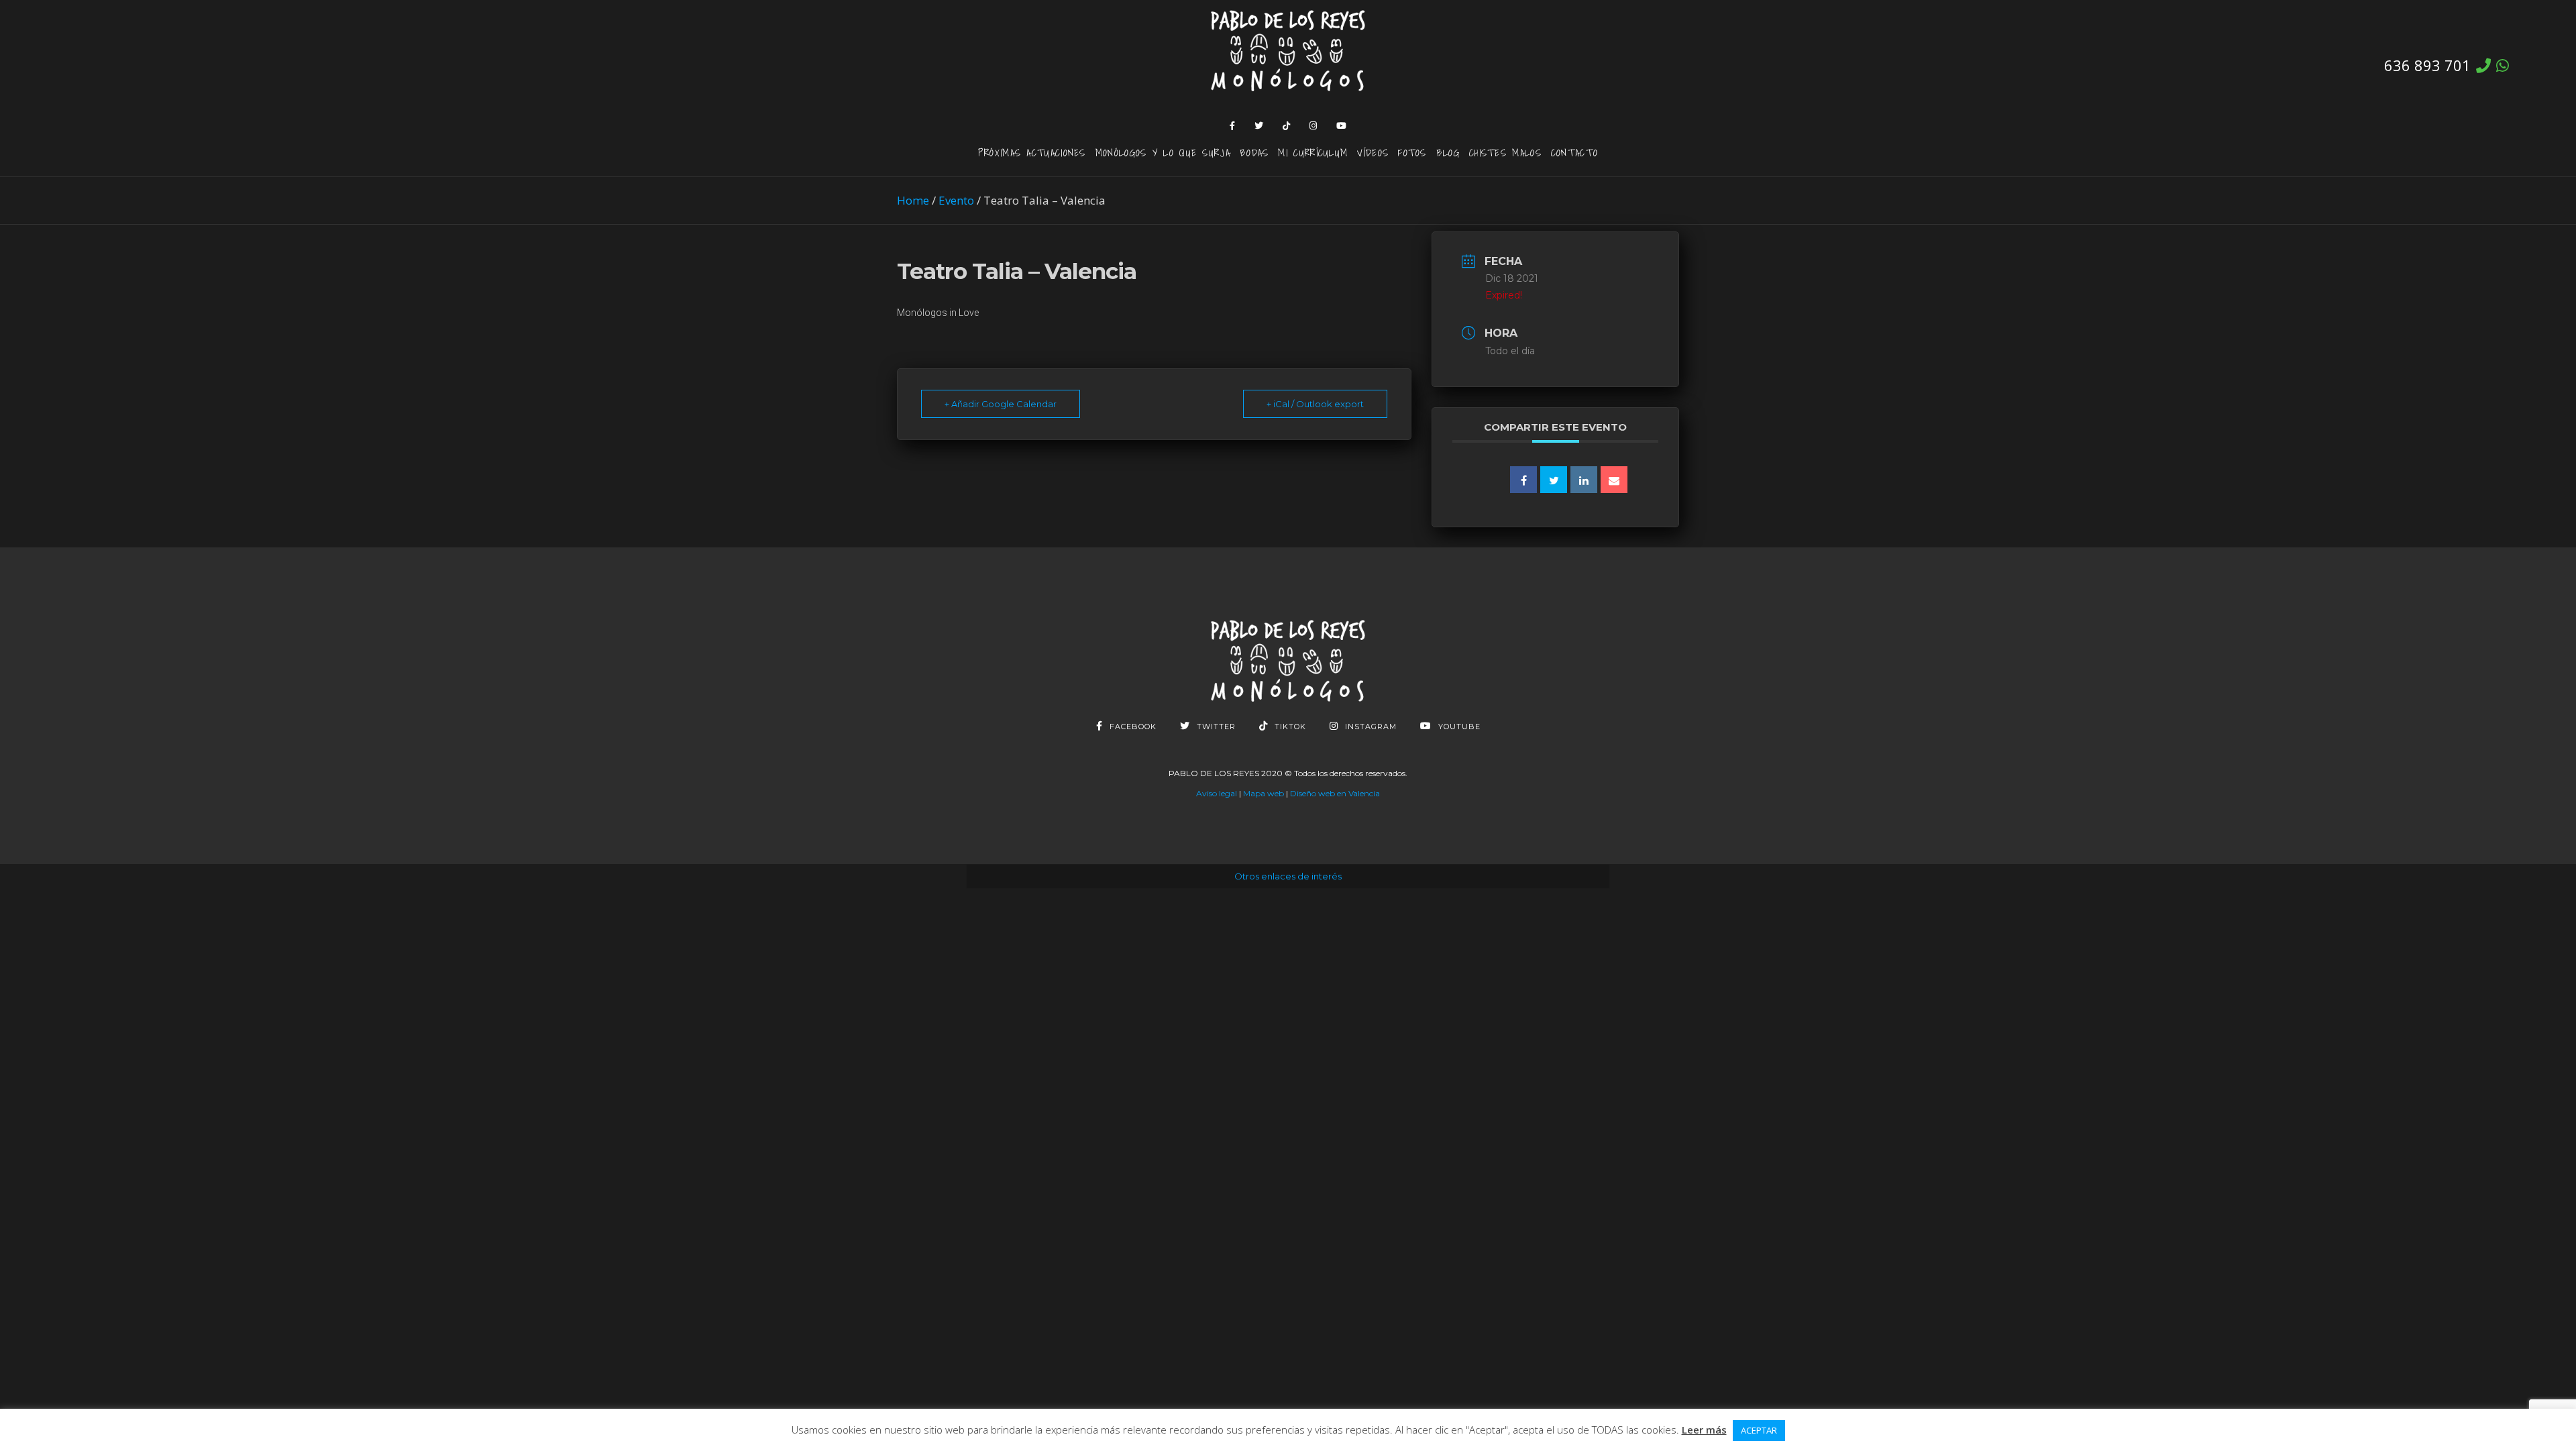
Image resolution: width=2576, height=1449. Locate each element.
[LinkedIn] (1584, 480)
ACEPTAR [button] (1759, 1430)
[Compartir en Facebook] (1523, 480)
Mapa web (1264, 793)
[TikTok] (1287, 125)
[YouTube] (1342, 125)
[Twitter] (1259, 125)
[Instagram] (1313, 125)
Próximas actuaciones (1032, 152)
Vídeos (1373, 152)
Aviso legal (1217, 793)
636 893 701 (2427, 65)
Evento (956, 200)
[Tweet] (1554, 480)
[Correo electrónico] (1614, 480)
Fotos (1412, 152)
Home (913, 200)
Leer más (1704, 1430)
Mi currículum (1313, 152)
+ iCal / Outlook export (1315, 404)
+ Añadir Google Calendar (1001, 404)
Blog (1448, 152)
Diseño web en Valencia (1335, 793)
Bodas (1254, 152)
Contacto (1574, 152)
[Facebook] (1233, 125)
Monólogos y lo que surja (1163, 152)
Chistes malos (1505, 152)
